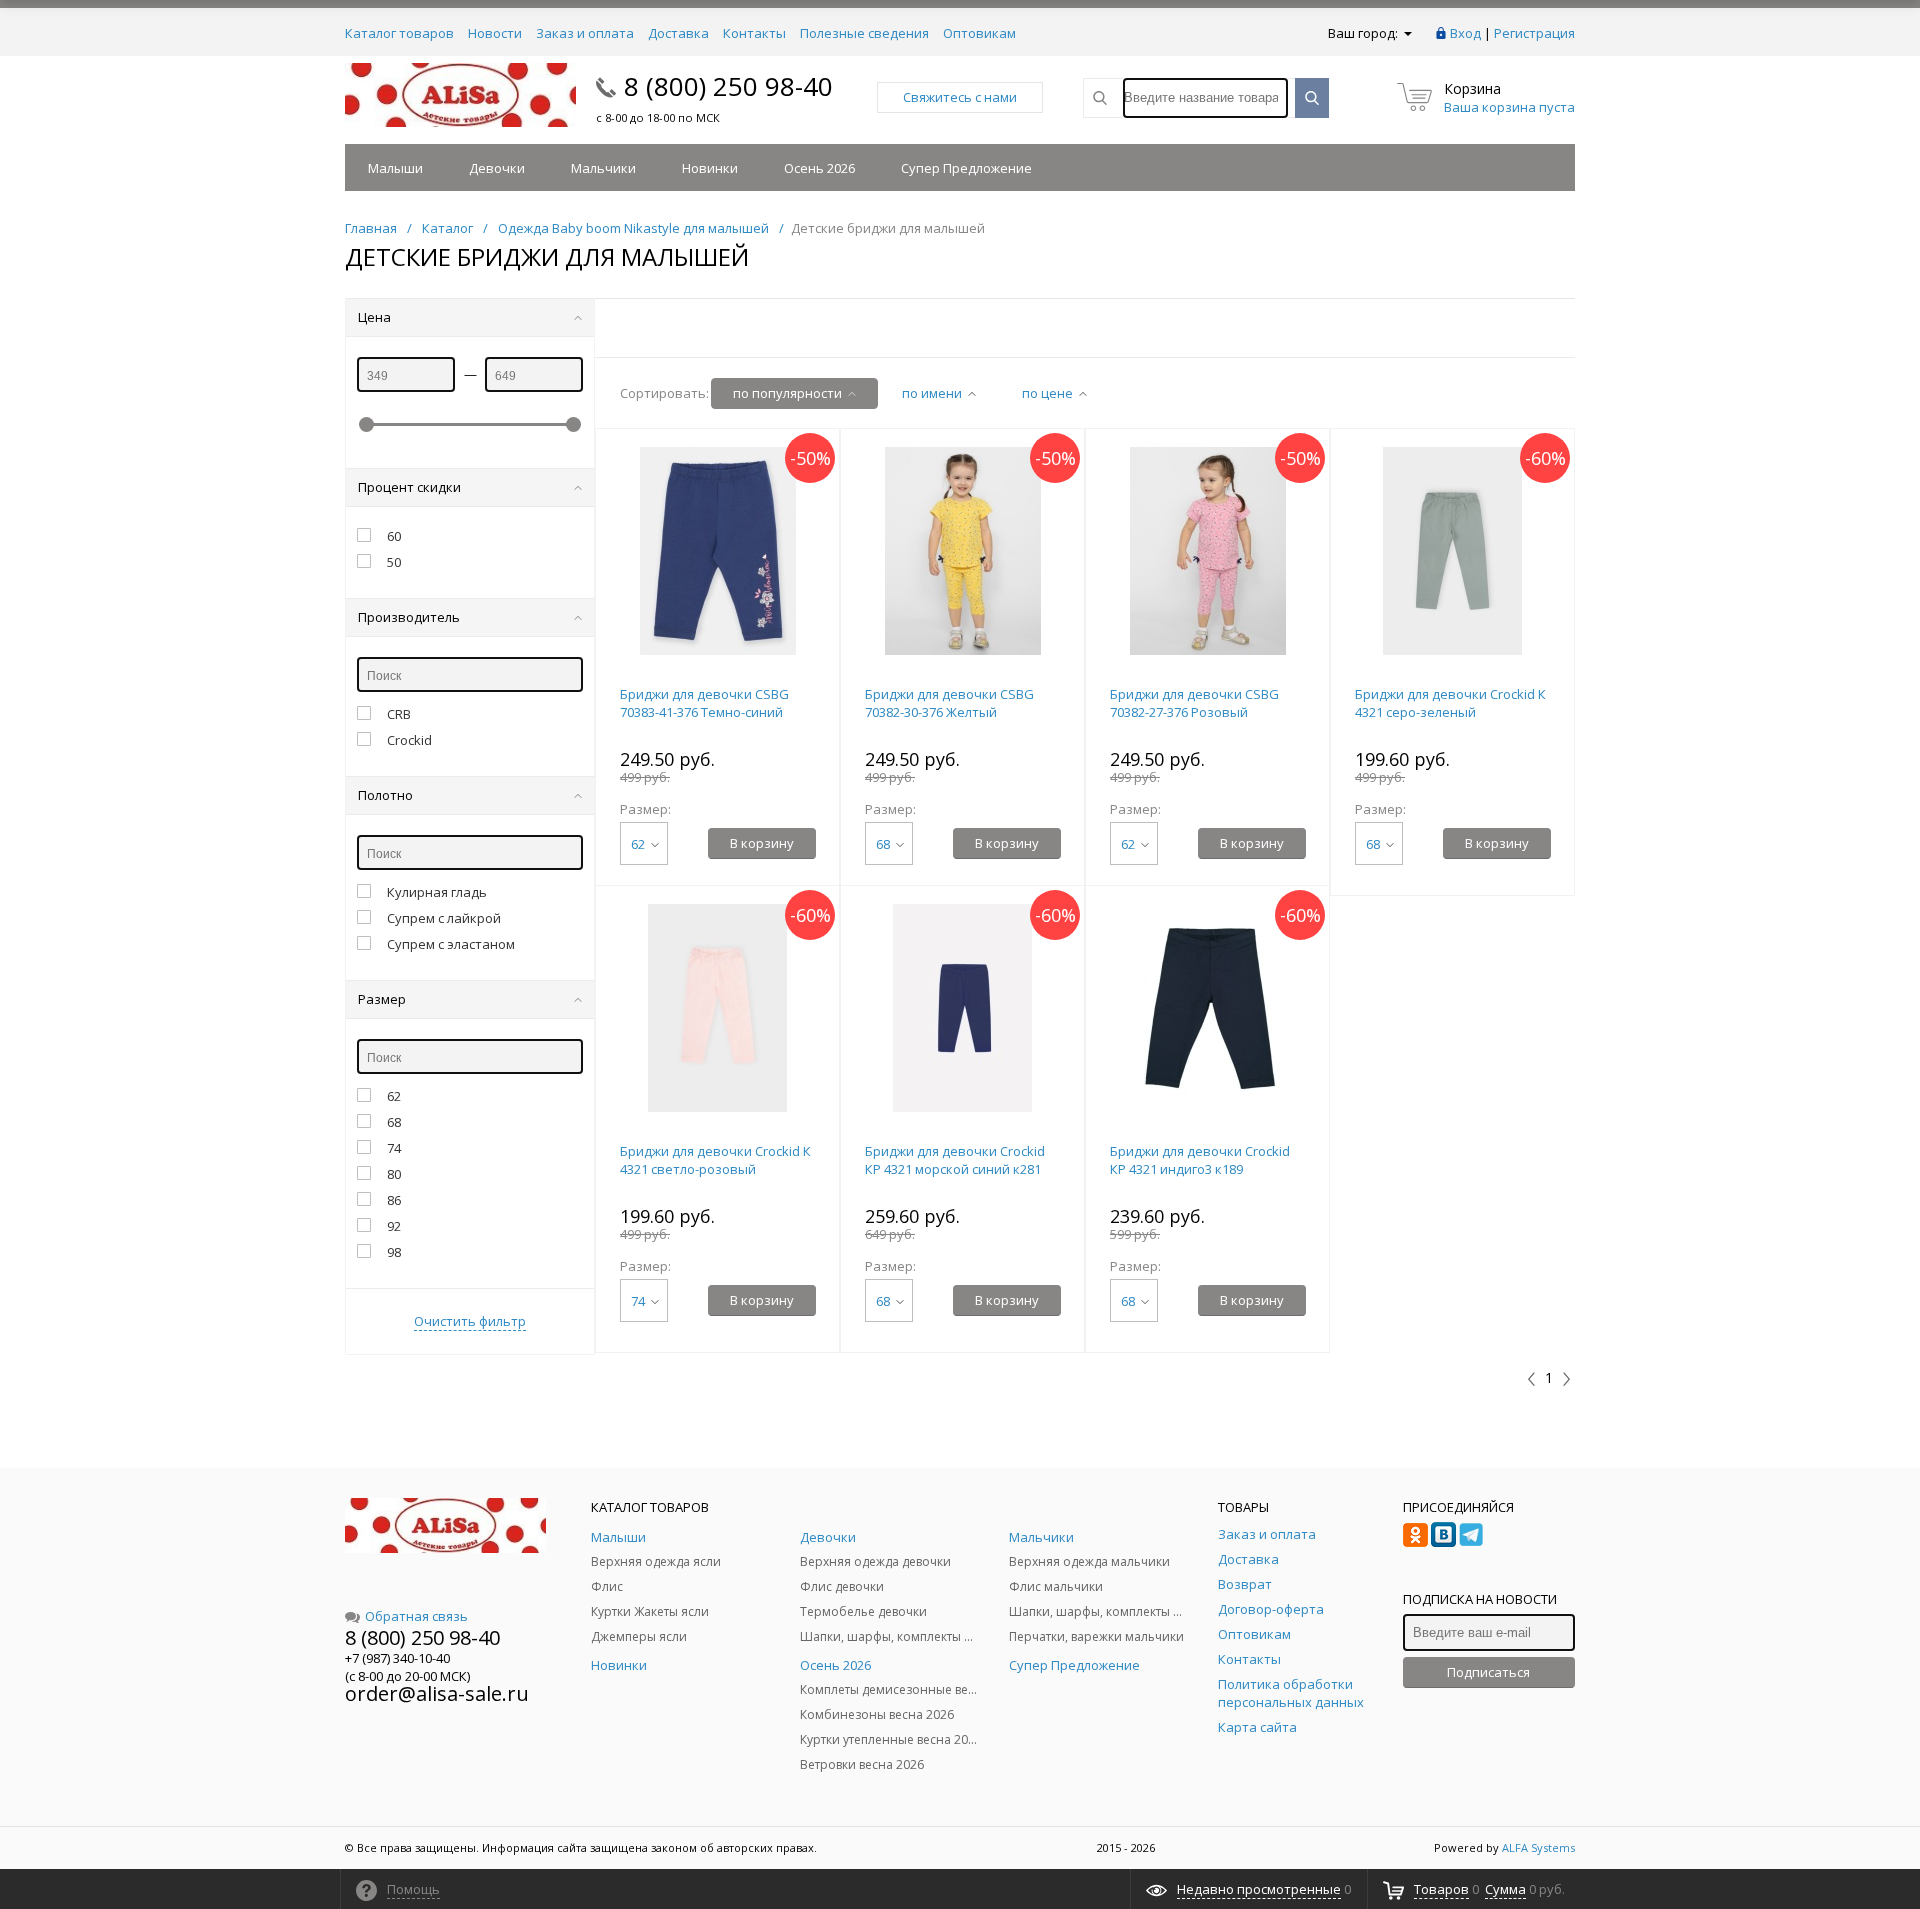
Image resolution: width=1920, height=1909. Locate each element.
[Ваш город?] (1406, 33)
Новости (495, 33)
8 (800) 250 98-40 (728, 86)
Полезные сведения (864, 33)
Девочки (497, 168)
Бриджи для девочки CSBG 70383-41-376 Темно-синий (704, 703)
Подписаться (1488, 1672)
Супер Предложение (966, 168)
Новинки (710, 168)
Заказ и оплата (585, 33)
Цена (374, 317)
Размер (382, 999)
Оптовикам (979, 33)
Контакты (754, 33)
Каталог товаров (399, 33)
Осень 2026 (819, 168)
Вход (1465, 33)
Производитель (409, 617)
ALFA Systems (1538, 1847)
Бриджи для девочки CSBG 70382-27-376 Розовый (1194, 703)
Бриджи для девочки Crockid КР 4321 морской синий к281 (955, 1160)
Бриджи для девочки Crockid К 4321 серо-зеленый (1450, 703)
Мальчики (603, 168)
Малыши (395, 168)
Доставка (678, 33)
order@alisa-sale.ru (437, 1693)
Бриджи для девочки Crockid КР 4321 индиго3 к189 (1200, 1160)
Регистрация (1534, 33)
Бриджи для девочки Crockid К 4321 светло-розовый (715, 1160)
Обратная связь (416, 1616)
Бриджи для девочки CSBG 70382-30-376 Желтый (949, 703)
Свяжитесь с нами (960, 97)
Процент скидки (409, 487)
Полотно (385, 795)
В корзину (762, 843)
